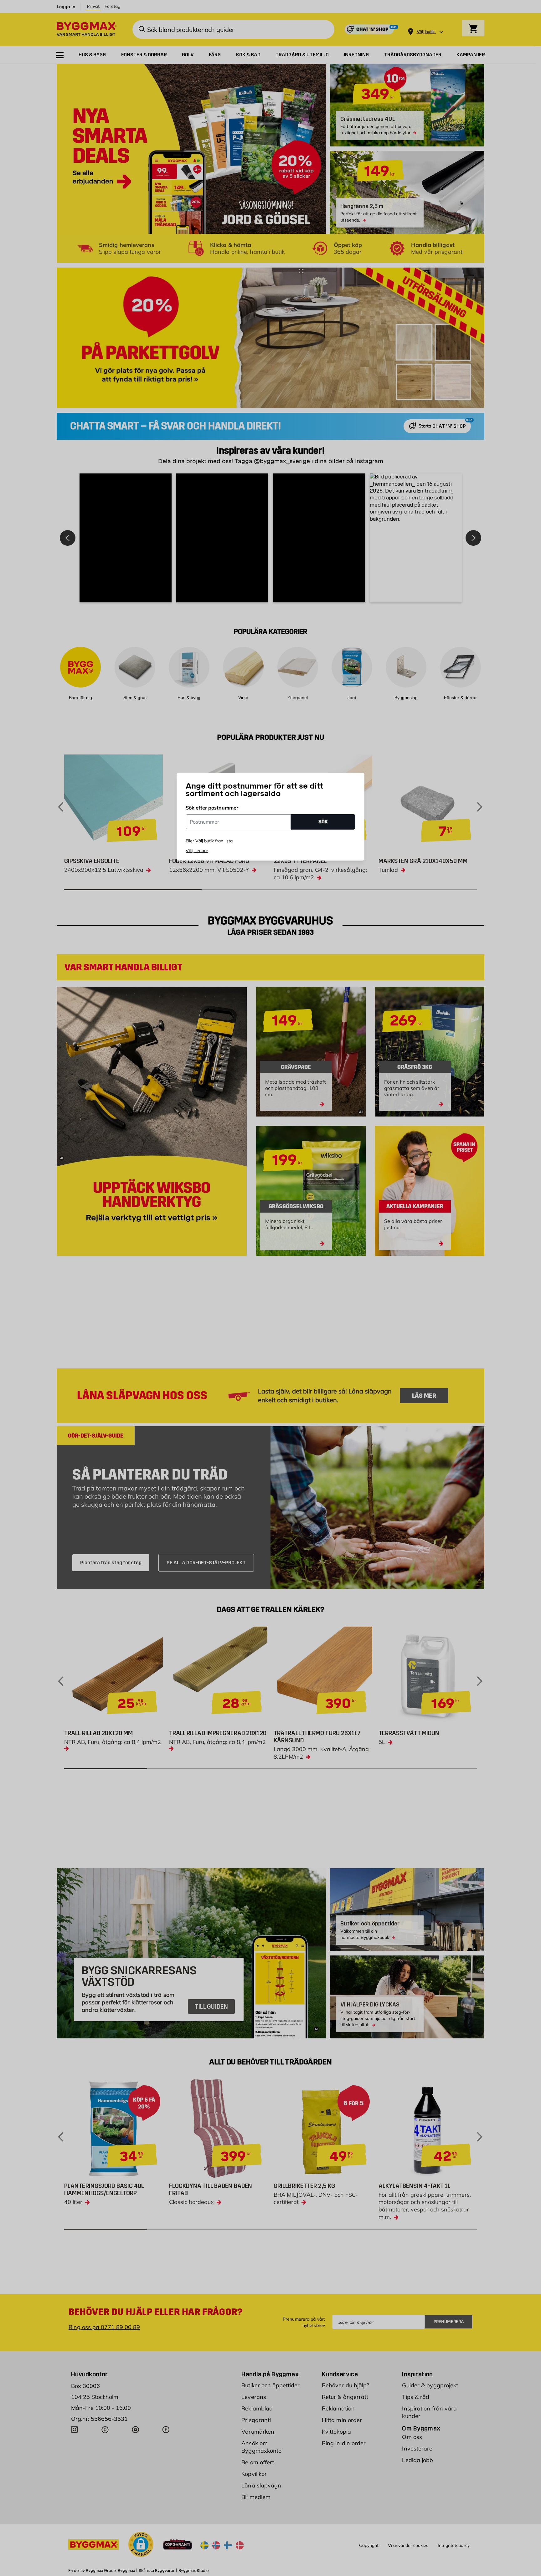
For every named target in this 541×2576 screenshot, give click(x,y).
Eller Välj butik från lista (209, 841)
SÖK (323, 822)
